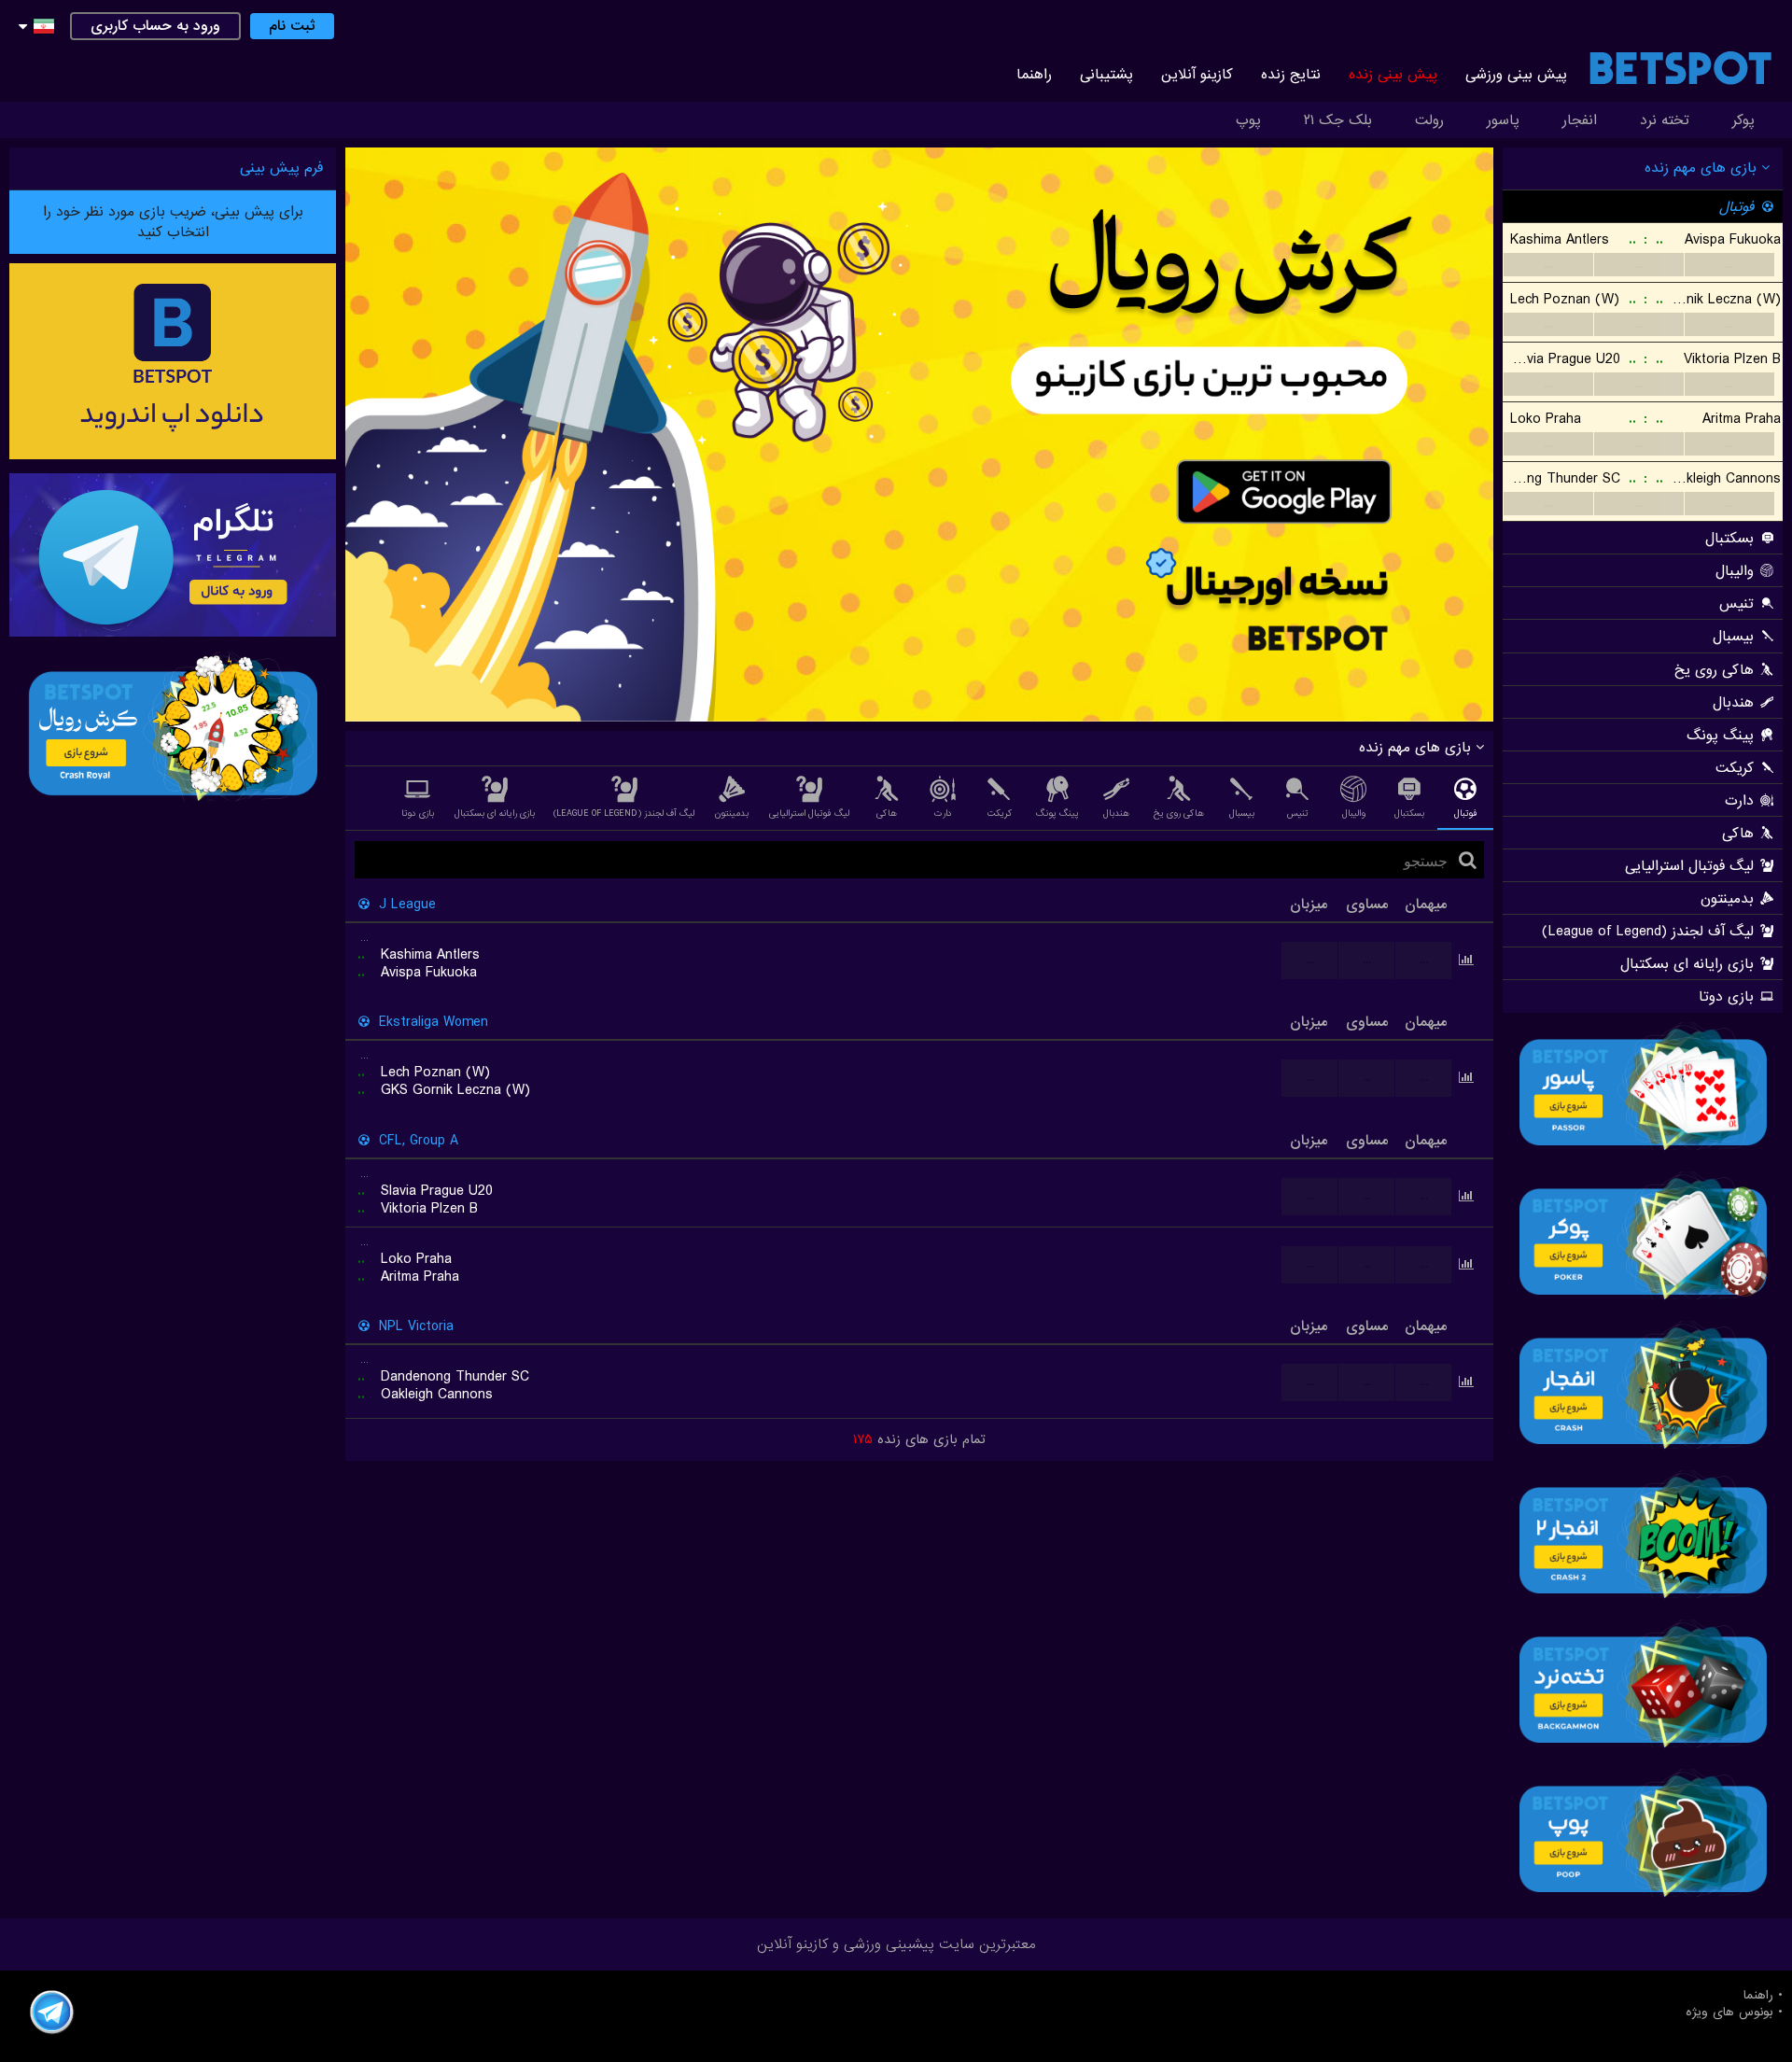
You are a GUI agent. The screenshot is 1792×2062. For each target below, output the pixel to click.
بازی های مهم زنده (1703, 168)
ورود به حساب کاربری (155, 26)
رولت (1429, 120)
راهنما (1034, 75)
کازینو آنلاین (1197, 75)
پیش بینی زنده (1393, 75)
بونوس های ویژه (1729, 2013)
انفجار (1580, 120)
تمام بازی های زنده (919, 1439)
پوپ (1248, 120)
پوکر (1743, 120)
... (1548, 265)
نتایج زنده (1291, 75)
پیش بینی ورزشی (1516, 75)
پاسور (1503, 120)
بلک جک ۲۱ (1338, 120)
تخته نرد (1665, 120)
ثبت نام (292, 26)
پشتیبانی (1106, 75)
